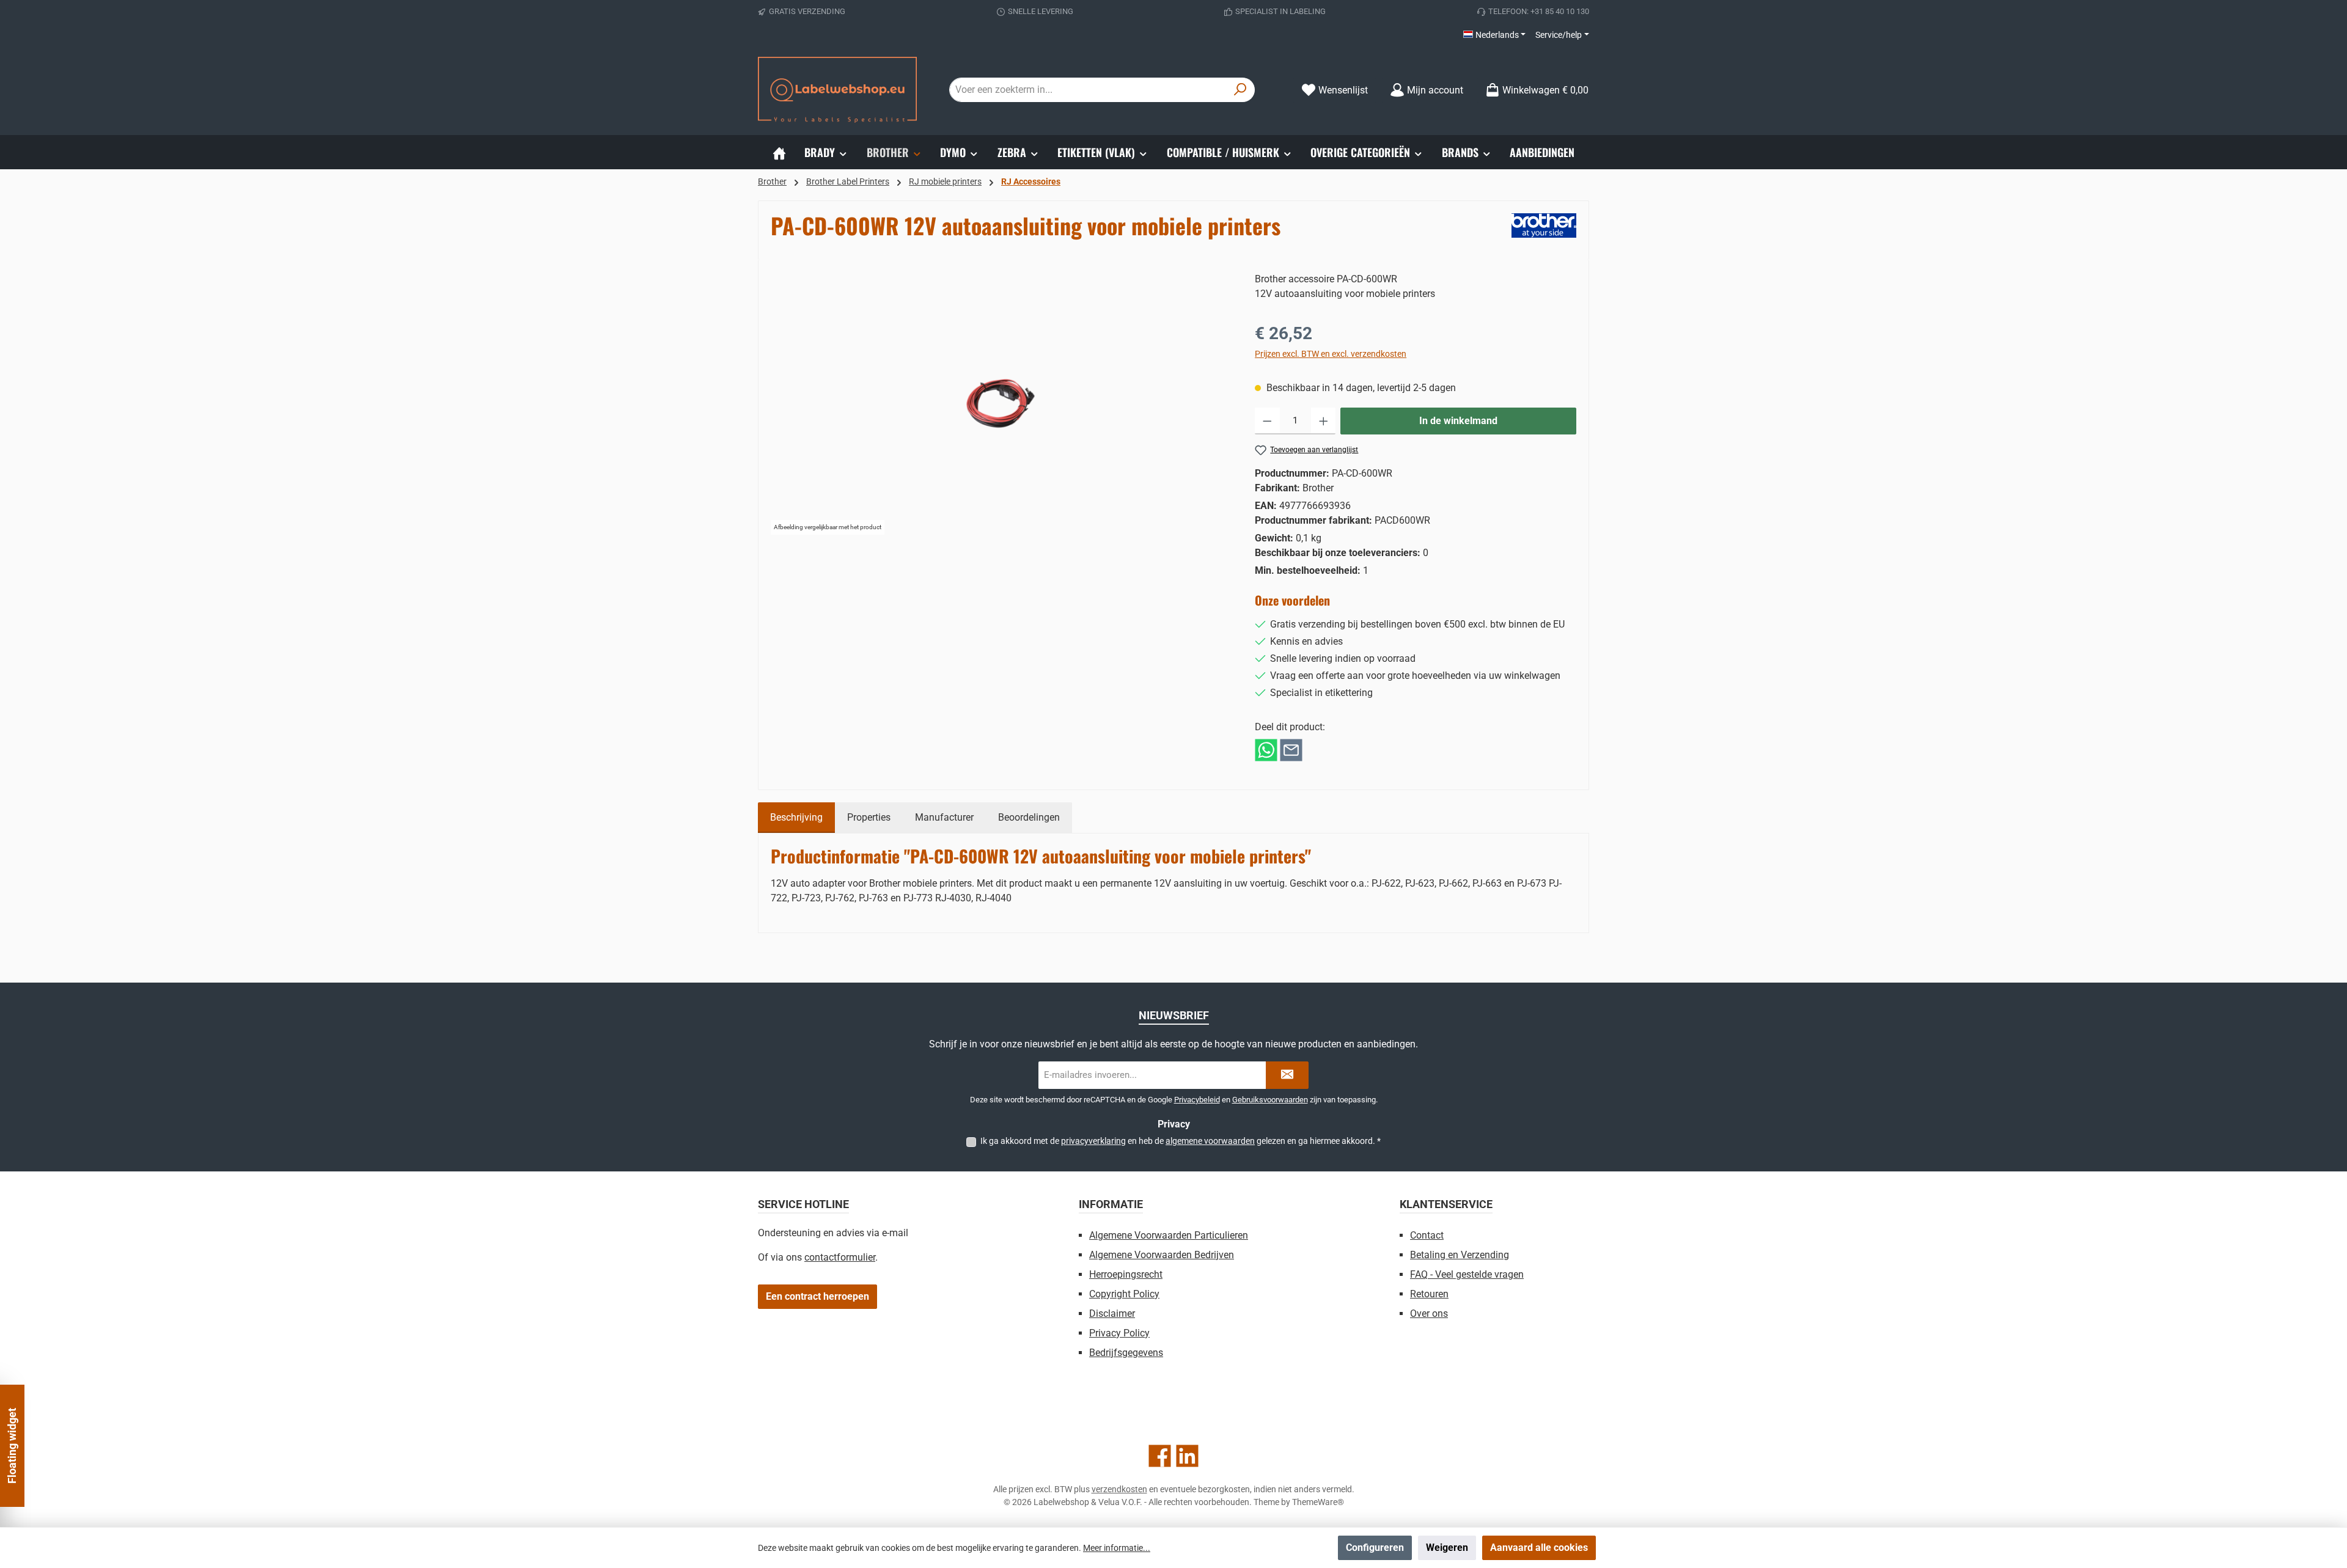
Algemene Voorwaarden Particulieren (1169, 1235)
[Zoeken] (1240, 90)
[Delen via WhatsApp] (1266, 749)
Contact (1427, 1235)
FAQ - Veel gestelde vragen (1467, 1274)
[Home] (779, 152)
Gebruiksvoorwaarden (1270, 1100)
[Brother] (1544, 225)
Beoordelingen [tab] (1029, 817)
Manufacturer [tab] (944, 817)
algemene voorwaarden (1210, 1141)
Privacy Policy (1119, 1333)
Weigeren (1447, 1548)
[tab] (796, 818)
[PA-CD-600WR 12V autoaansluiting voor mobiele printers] (1001, 403)
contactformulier (840, 1257)
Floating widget (12, 1446)
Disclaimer (1112, 1313)
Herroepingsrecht (1126, 1274)
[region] (1001, 403)
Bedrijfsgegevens (1126, 1353)
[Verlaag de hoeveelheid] (1267, 421)
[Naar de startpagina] (837, 90)
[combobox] (1088, 90)
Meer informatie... (1117, 1548)
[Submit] (1287, 1075)
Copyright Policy (1124, 1294)
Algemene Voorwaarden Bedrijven (1162, 1255)
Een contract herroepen (817, 1296)
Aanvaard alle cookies (1539, 1548)
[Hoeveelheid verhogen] (1324, 421)
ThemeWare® (1318, 1502)
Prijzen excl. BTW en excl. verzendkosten (1331, 354)
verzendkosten (1119, 1489)
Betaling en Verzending (1460, 1255)
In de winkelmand (1458, 421)
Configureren (1375, 1548)
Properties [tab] (869, 817)
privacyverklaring (1093, 1141)
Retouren (1429, 1294)
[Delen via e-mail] (1291, 749)
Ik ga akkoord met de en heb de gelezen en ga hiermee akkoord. (1181, 1141)
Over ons (1429, 1313)
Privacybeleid (1197, 1100)
